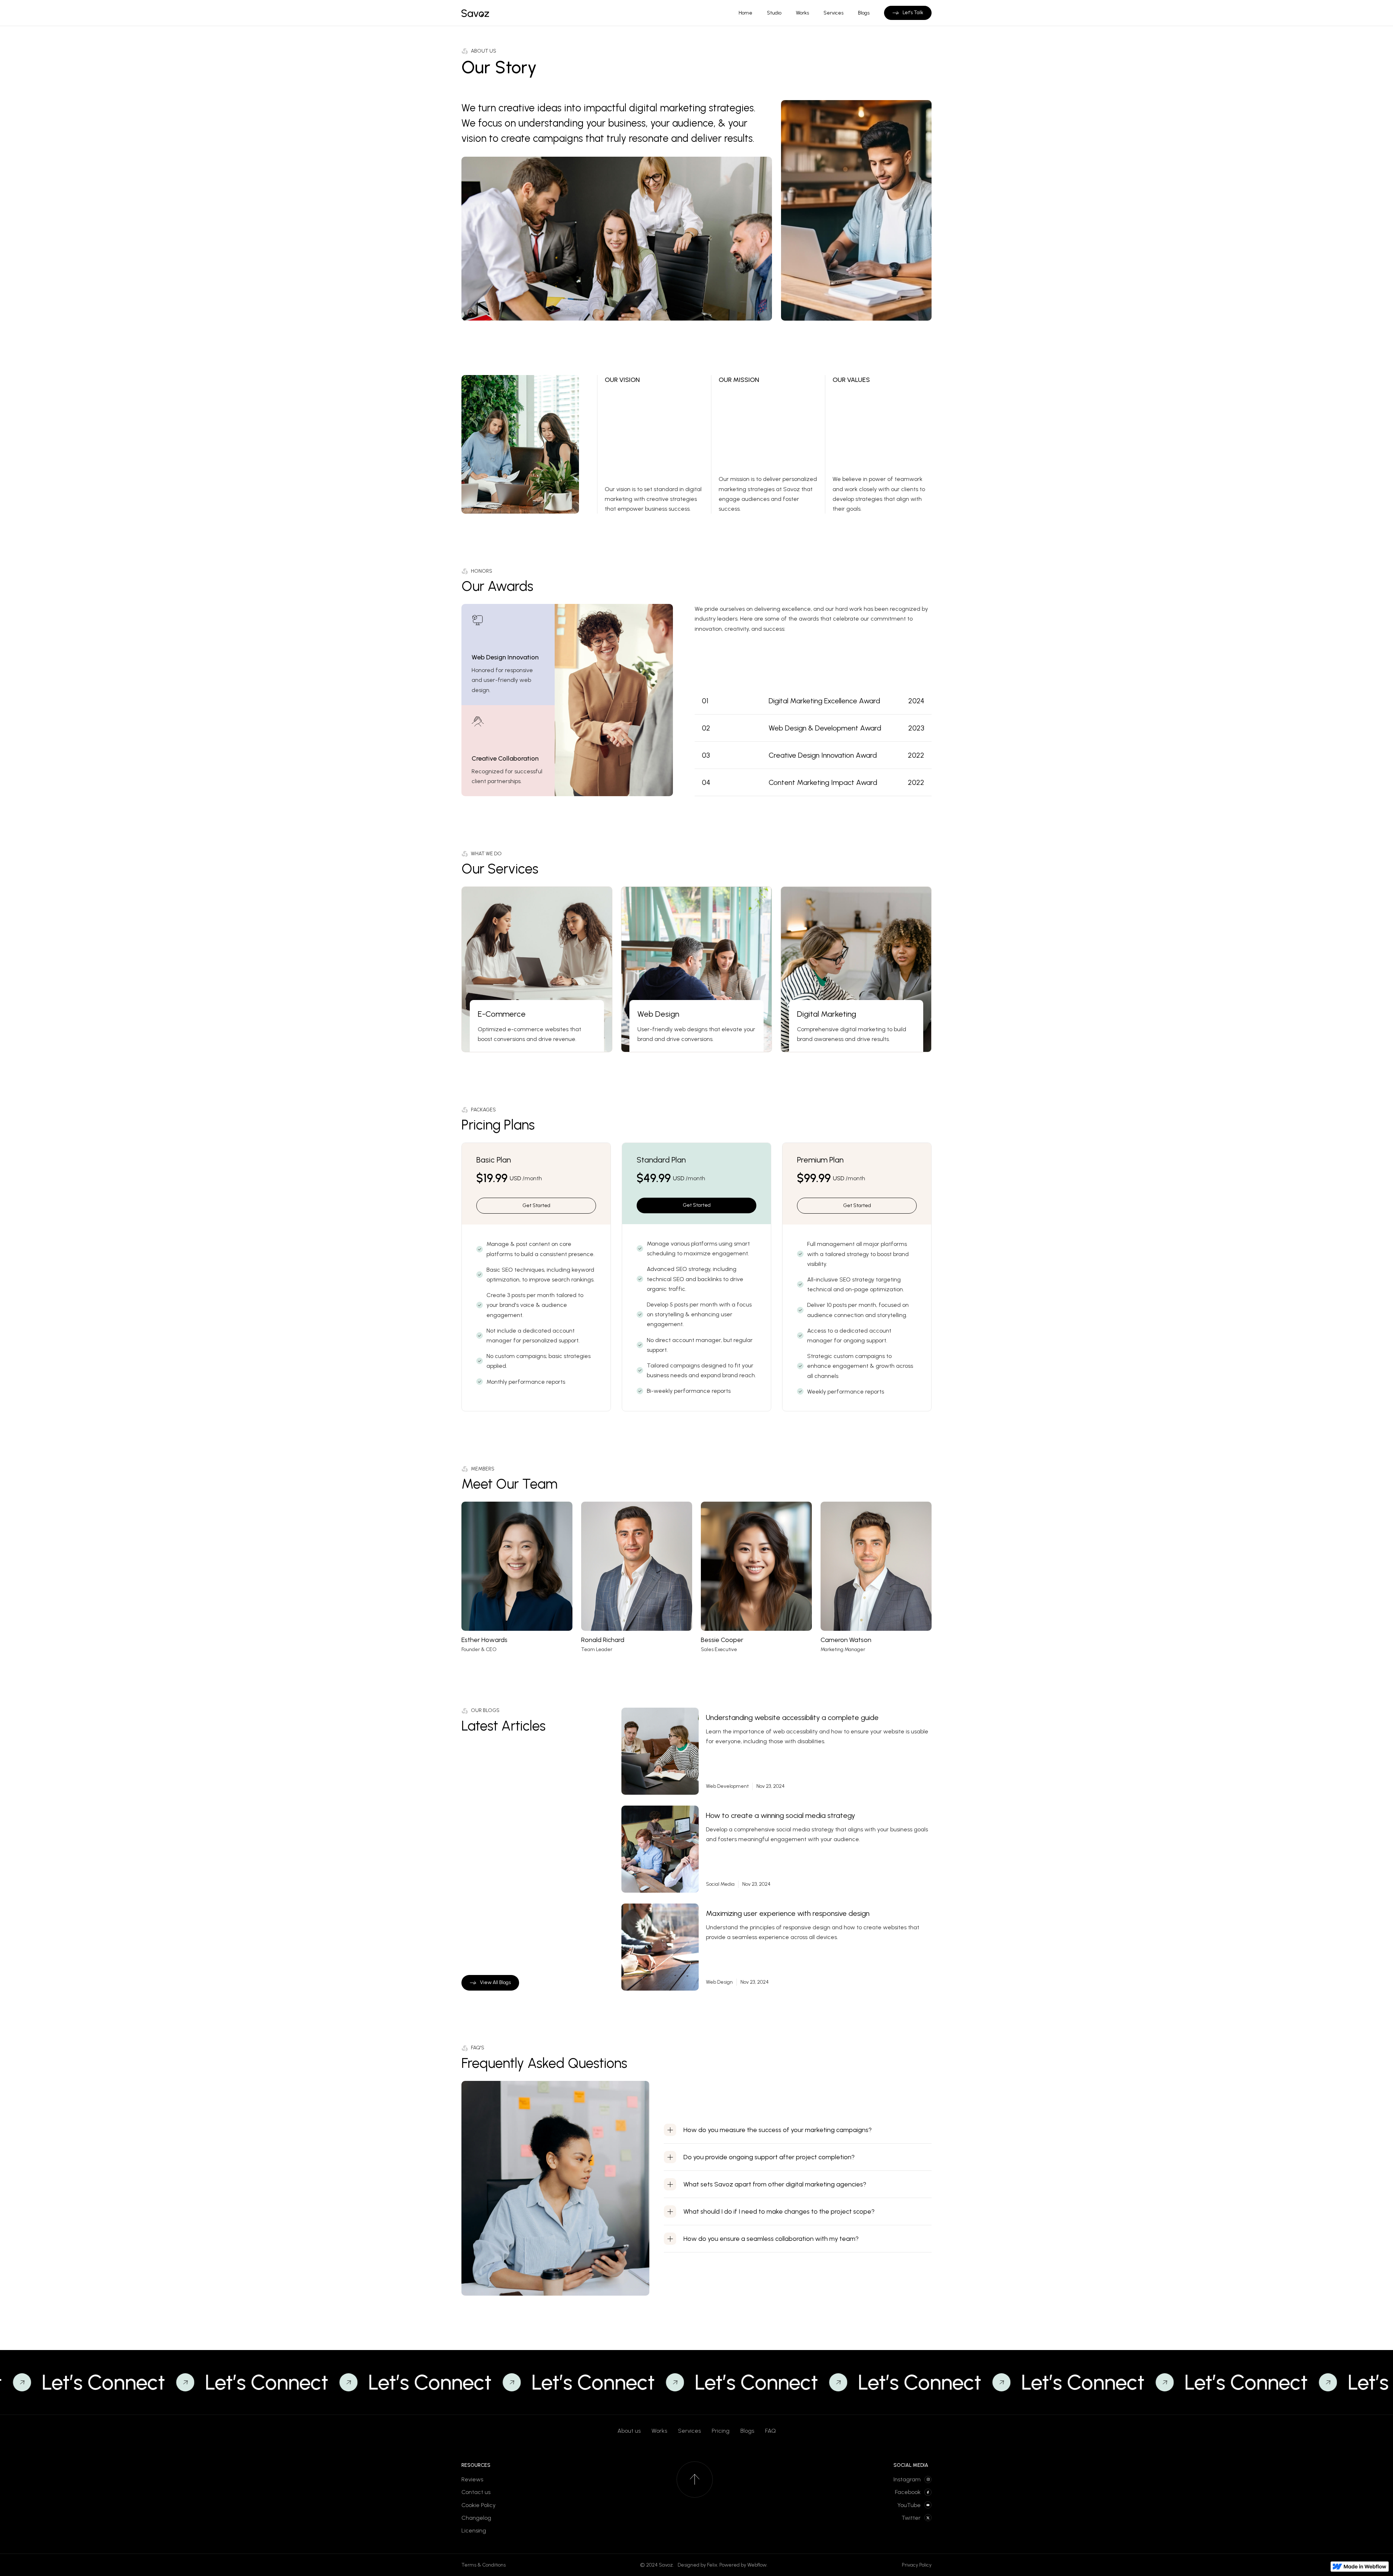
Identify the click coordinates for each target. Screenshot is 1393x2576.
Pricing (721, 2431)
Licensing (474, 2530)
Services (689, 2431)
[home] (475, 13)
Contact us (476, 2492)
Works (659, 2431)
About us (629, 2431)
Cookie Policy (478, 2505)
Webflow (757, 2565)
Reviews (472, 2479)
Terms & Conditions (484, 2565)
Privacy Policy (917, 2565)
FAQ (771, 2431)
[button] (798, 2130)
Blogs (747, 2431)
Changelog (476, 2518)
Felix (712, 2565)
